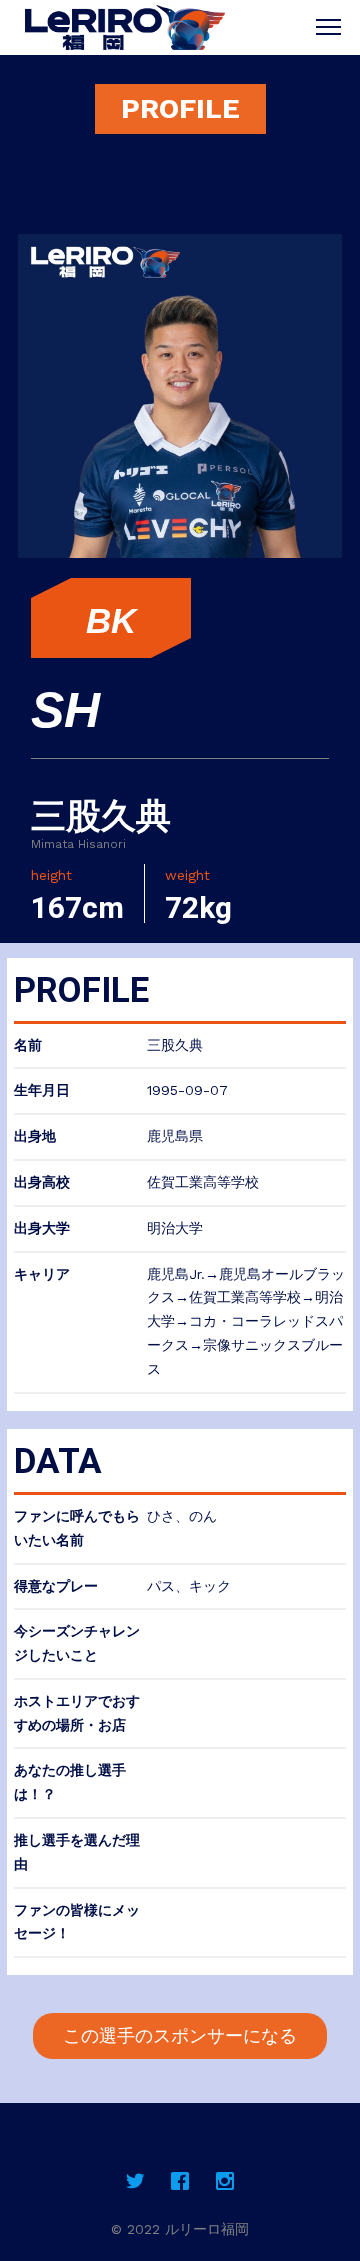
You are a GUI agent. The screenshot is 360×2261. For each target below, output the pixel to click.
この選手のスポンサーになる (180, 2035)
